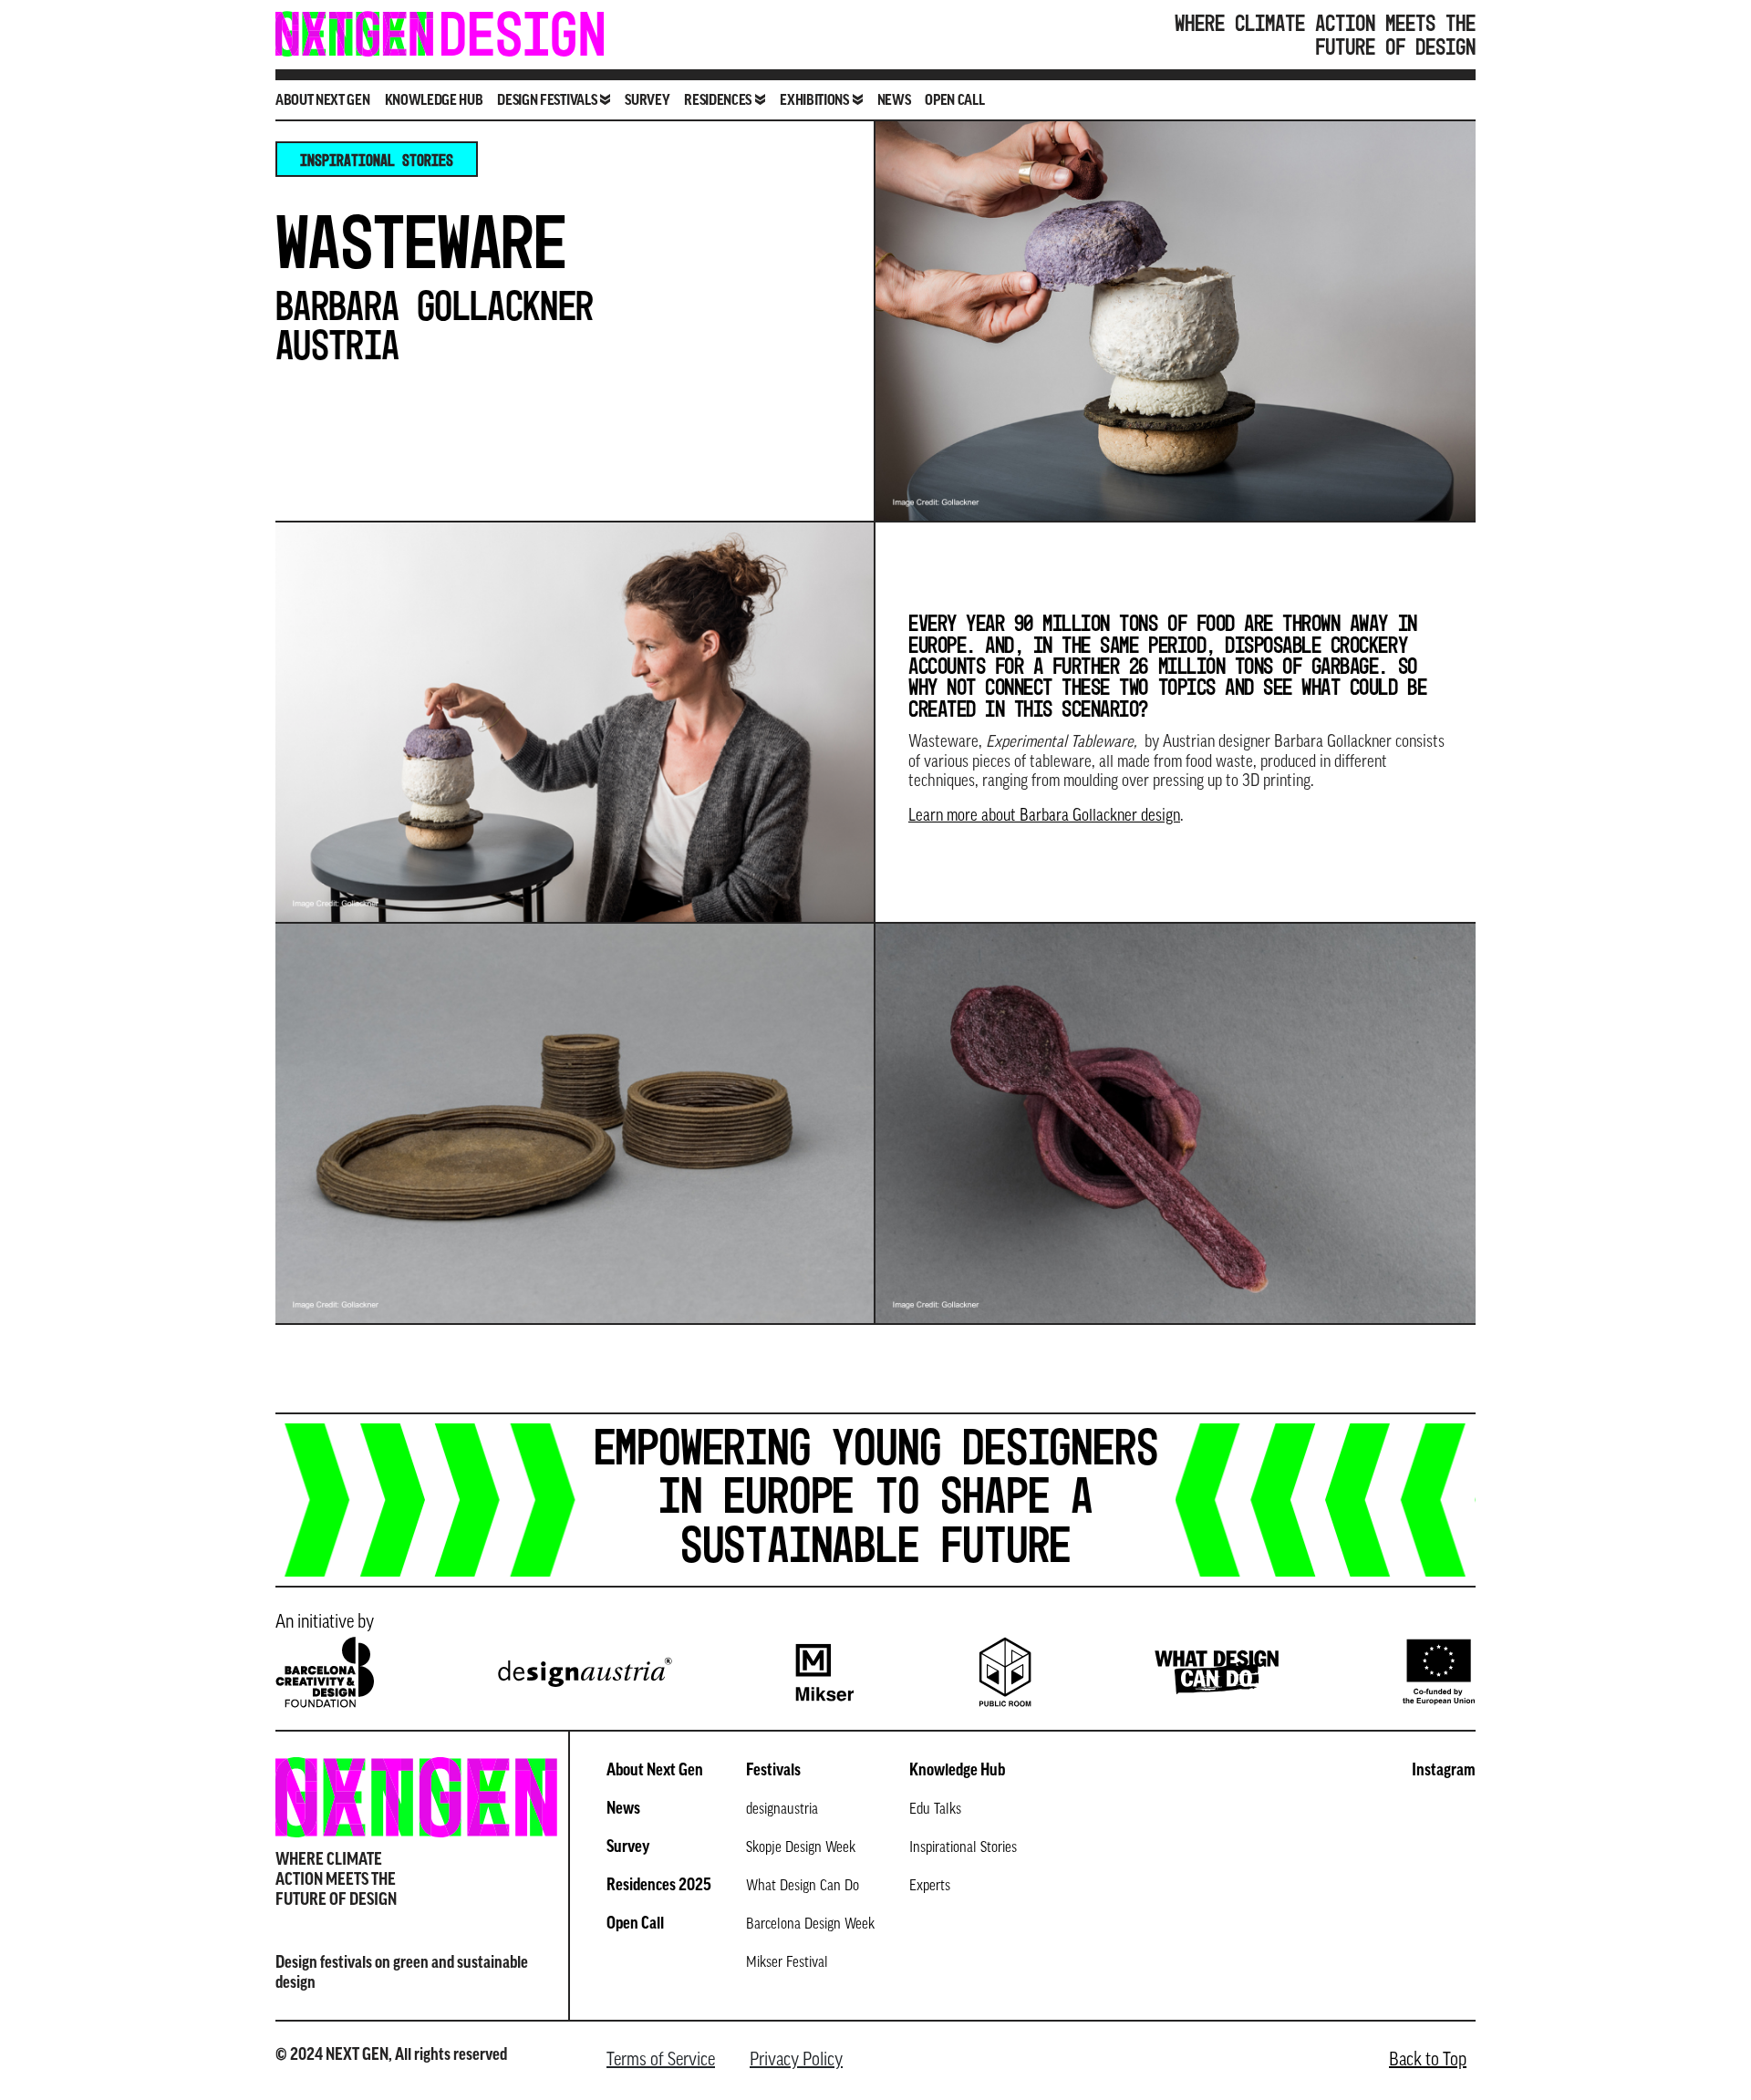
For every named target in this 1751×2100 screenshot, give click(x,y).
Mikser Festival (787, 1963)
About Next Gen (323, 101)
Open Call (954, 101)
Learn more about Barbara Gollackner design (1044, 817)
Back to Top (1428, 2061)
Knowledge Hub (434, 101)
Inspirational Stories (377, 160)
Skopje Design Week (801, 1848)
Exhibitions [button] (814, 101)
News (894, 101)
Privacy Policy (796, 2061)
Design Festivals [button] (547, 101)
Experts (930, 1887)
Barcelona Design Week (810, 1925)
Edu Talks (935, 1810)
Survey (647, 101)
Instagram (1444, 1772)
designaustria (782, 1810)
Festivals (773, 1772)
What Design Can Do (803, 1887)
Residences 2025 (659, 1887)
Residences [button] (718, 101)
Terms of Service (661, 2061)
